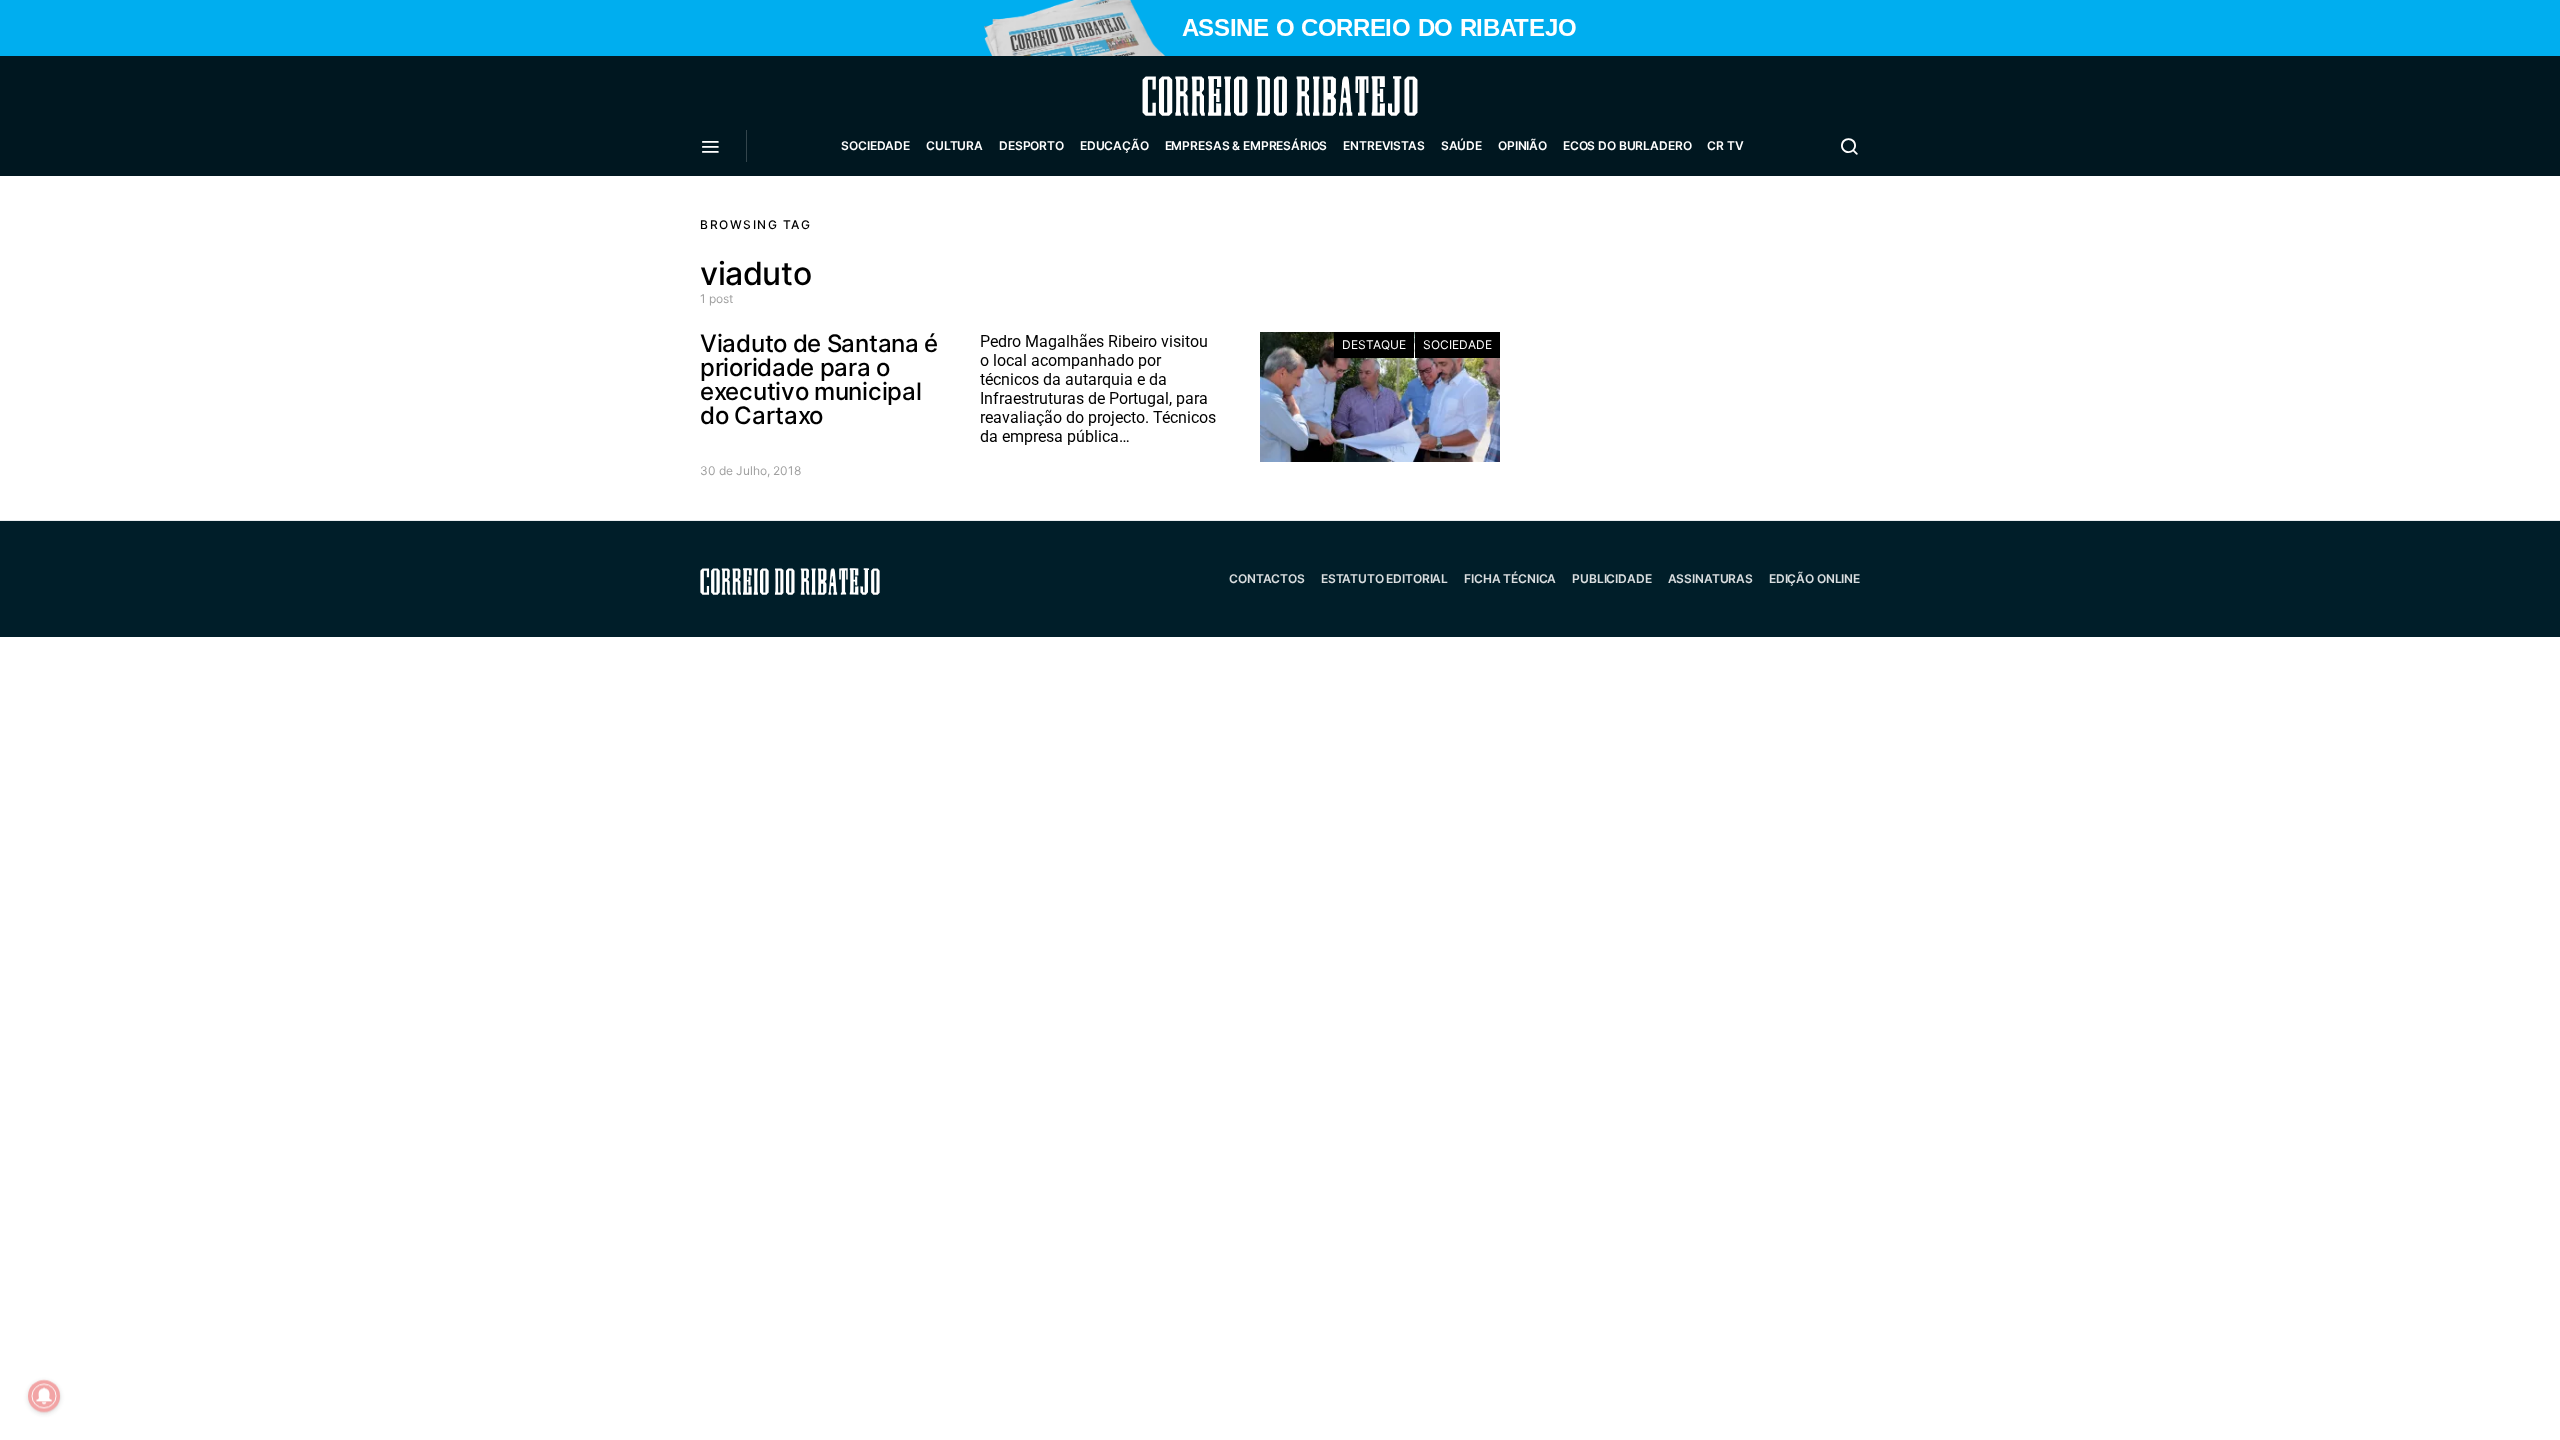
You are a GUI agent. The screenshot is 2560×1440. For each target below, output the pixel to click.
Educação (1114, 145)
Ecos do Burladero (1627, 145)
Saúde (1461, 145)
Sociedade (875, 145)
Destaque (1374, 344)
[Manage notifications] (44, 1396)
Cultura (954, 145)
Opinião (1522, 145)
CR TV (1725, 145)
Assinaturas (1710, 578)
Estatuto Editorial (1384, 578)
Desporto (1031, 145)
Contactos (1267, 578)
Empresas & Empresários (1246, 145)
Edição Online (1814, 578)
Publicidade (1611, 578)
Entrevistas (1383, 145)
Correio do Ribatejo (1232, 96)
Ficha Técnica (1510, 578)
